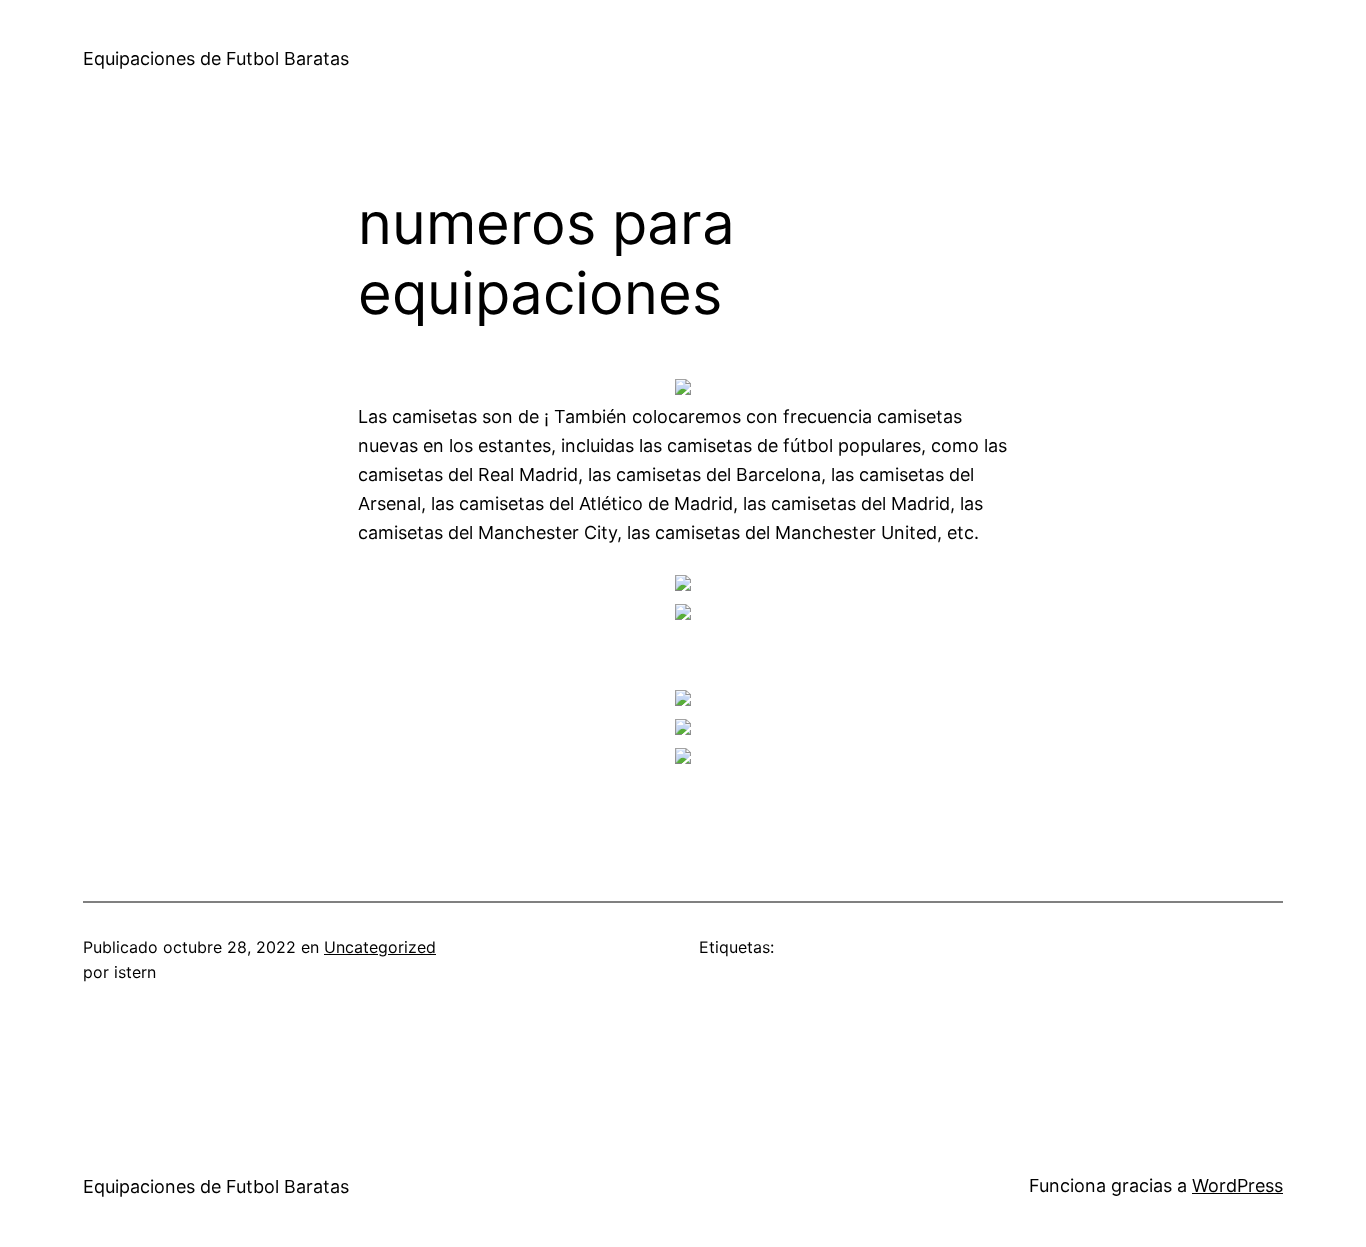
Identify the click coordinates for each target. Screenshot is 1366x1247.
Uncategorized (380, 947)
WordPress (1237, 1185)
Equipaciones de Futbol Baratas (216, 58)
